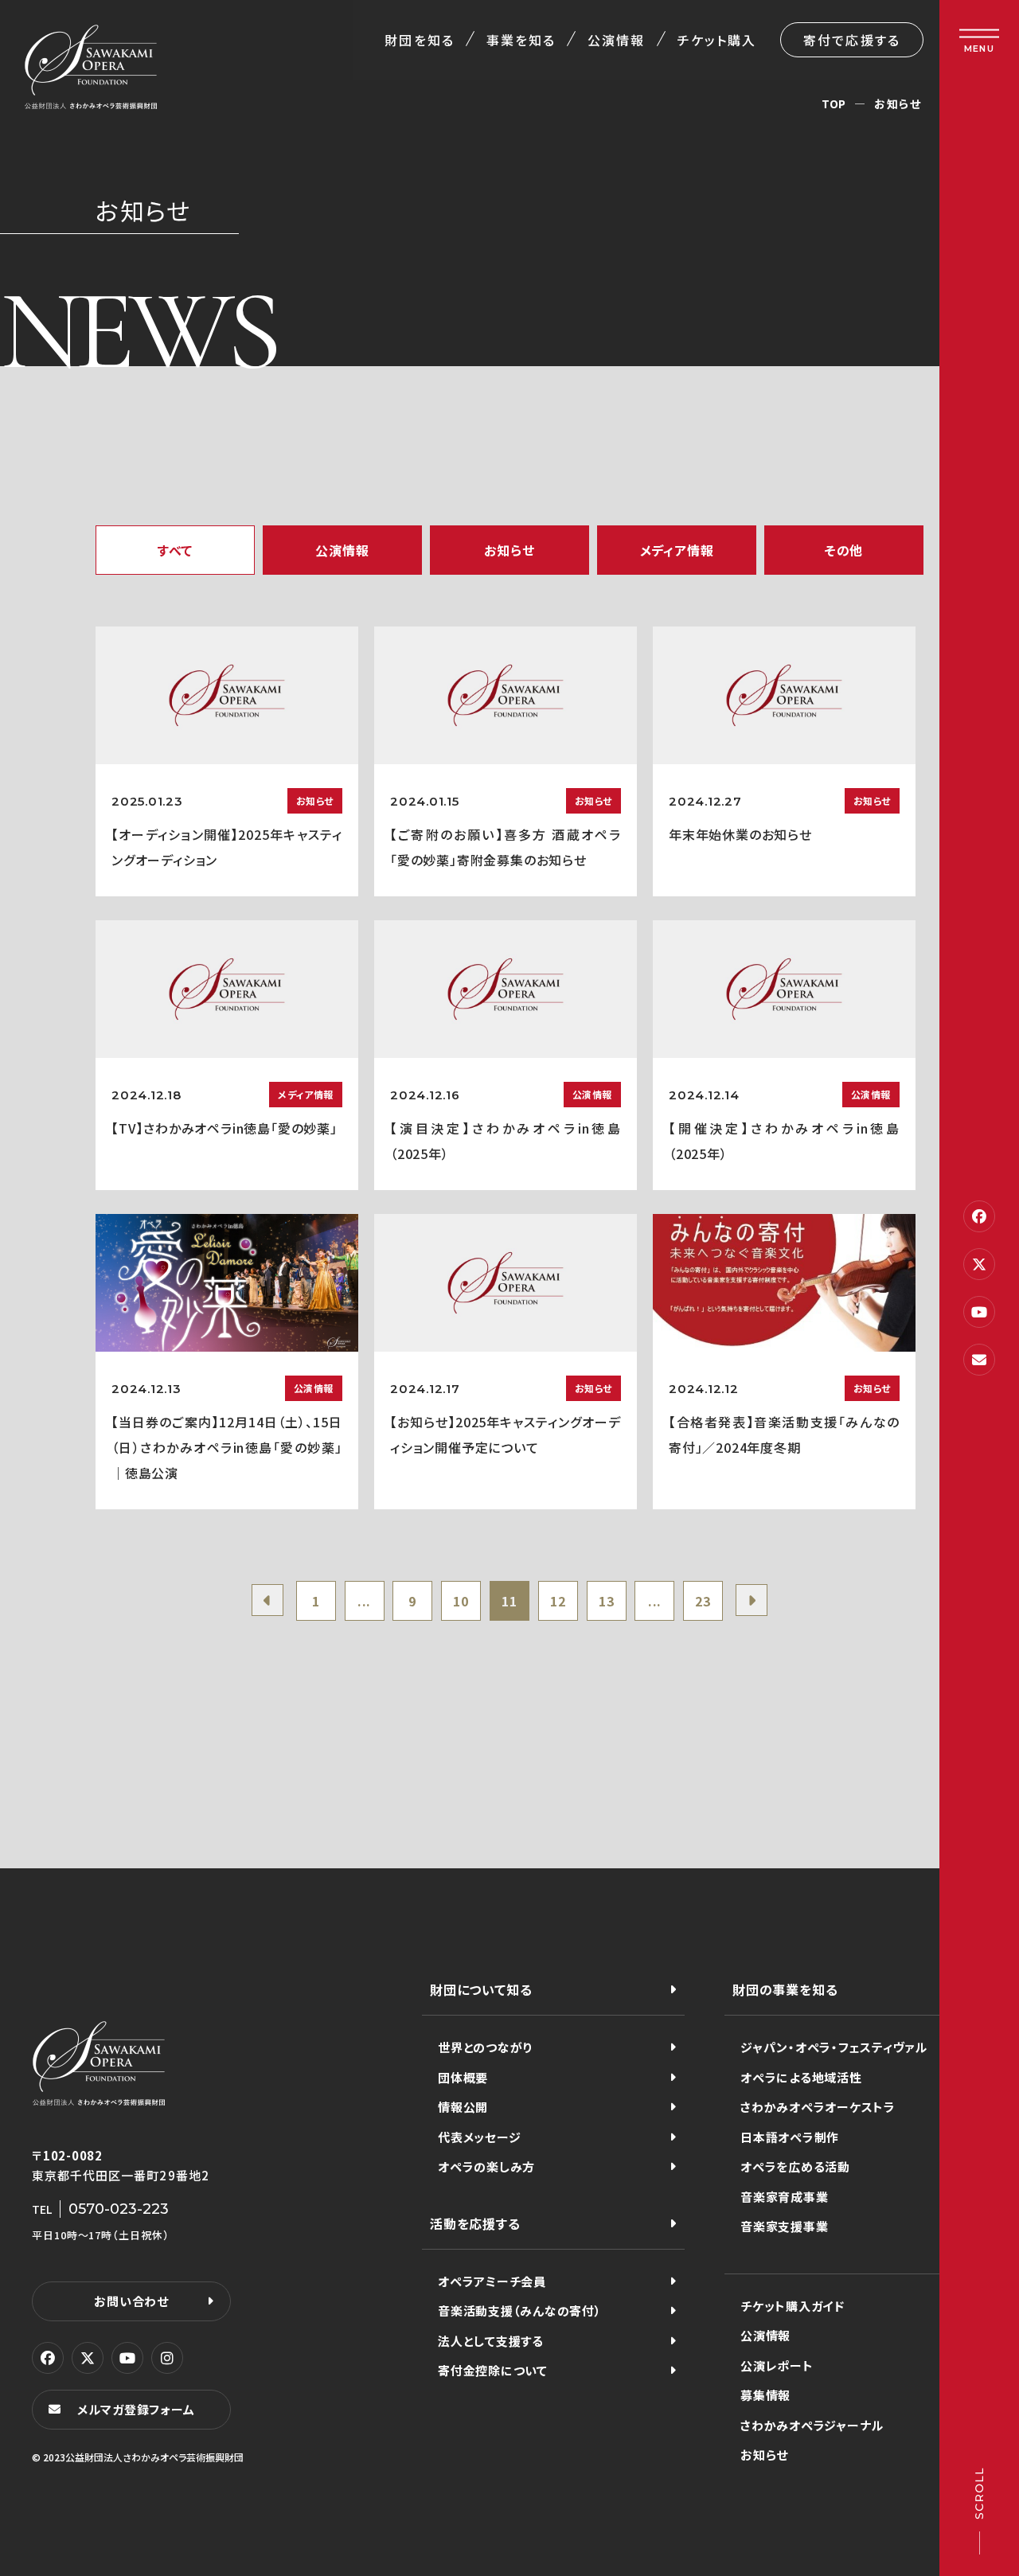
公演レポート (777, 2365)
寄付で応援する (852, 40)
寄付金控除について (493, 2370)
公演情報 (616, 40)
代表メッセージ (479, 2137)
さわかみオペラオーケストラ (818, 2107)
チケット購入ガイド (793, 2306)
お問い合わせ (131, 2301)
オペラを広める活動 (795, 2166)
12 (558, 1601)
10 (461, 1601)
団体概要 (463, 2077)
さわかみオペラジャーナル (812, 2425)
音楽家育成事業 (784, 2197)
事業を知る (521, 40)
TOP (834, 103)
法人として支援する (491, 2341)
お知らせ (764, 2455)
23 (703, 1601)
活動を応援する (475, 2223)
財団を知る (419, 40)
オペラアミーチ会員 (492, 2281)
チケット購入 (717, 40)
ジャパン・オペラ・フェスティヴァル (834, 2047)
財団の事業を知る (785, 1989)
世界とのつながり (485, 2047)
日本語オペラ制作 (790, 2137)
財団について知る (481, 1989)
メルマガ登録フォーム (136, 2409)
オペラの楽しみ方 (486, 2166)
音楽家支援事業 (784, 2226)
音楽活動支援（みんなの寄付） (520, 2311)
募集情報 (765, 2395)
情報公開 (463, 2107)
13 (607, 1601)
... (364, 1601)
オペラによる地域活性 (801, 2077)
